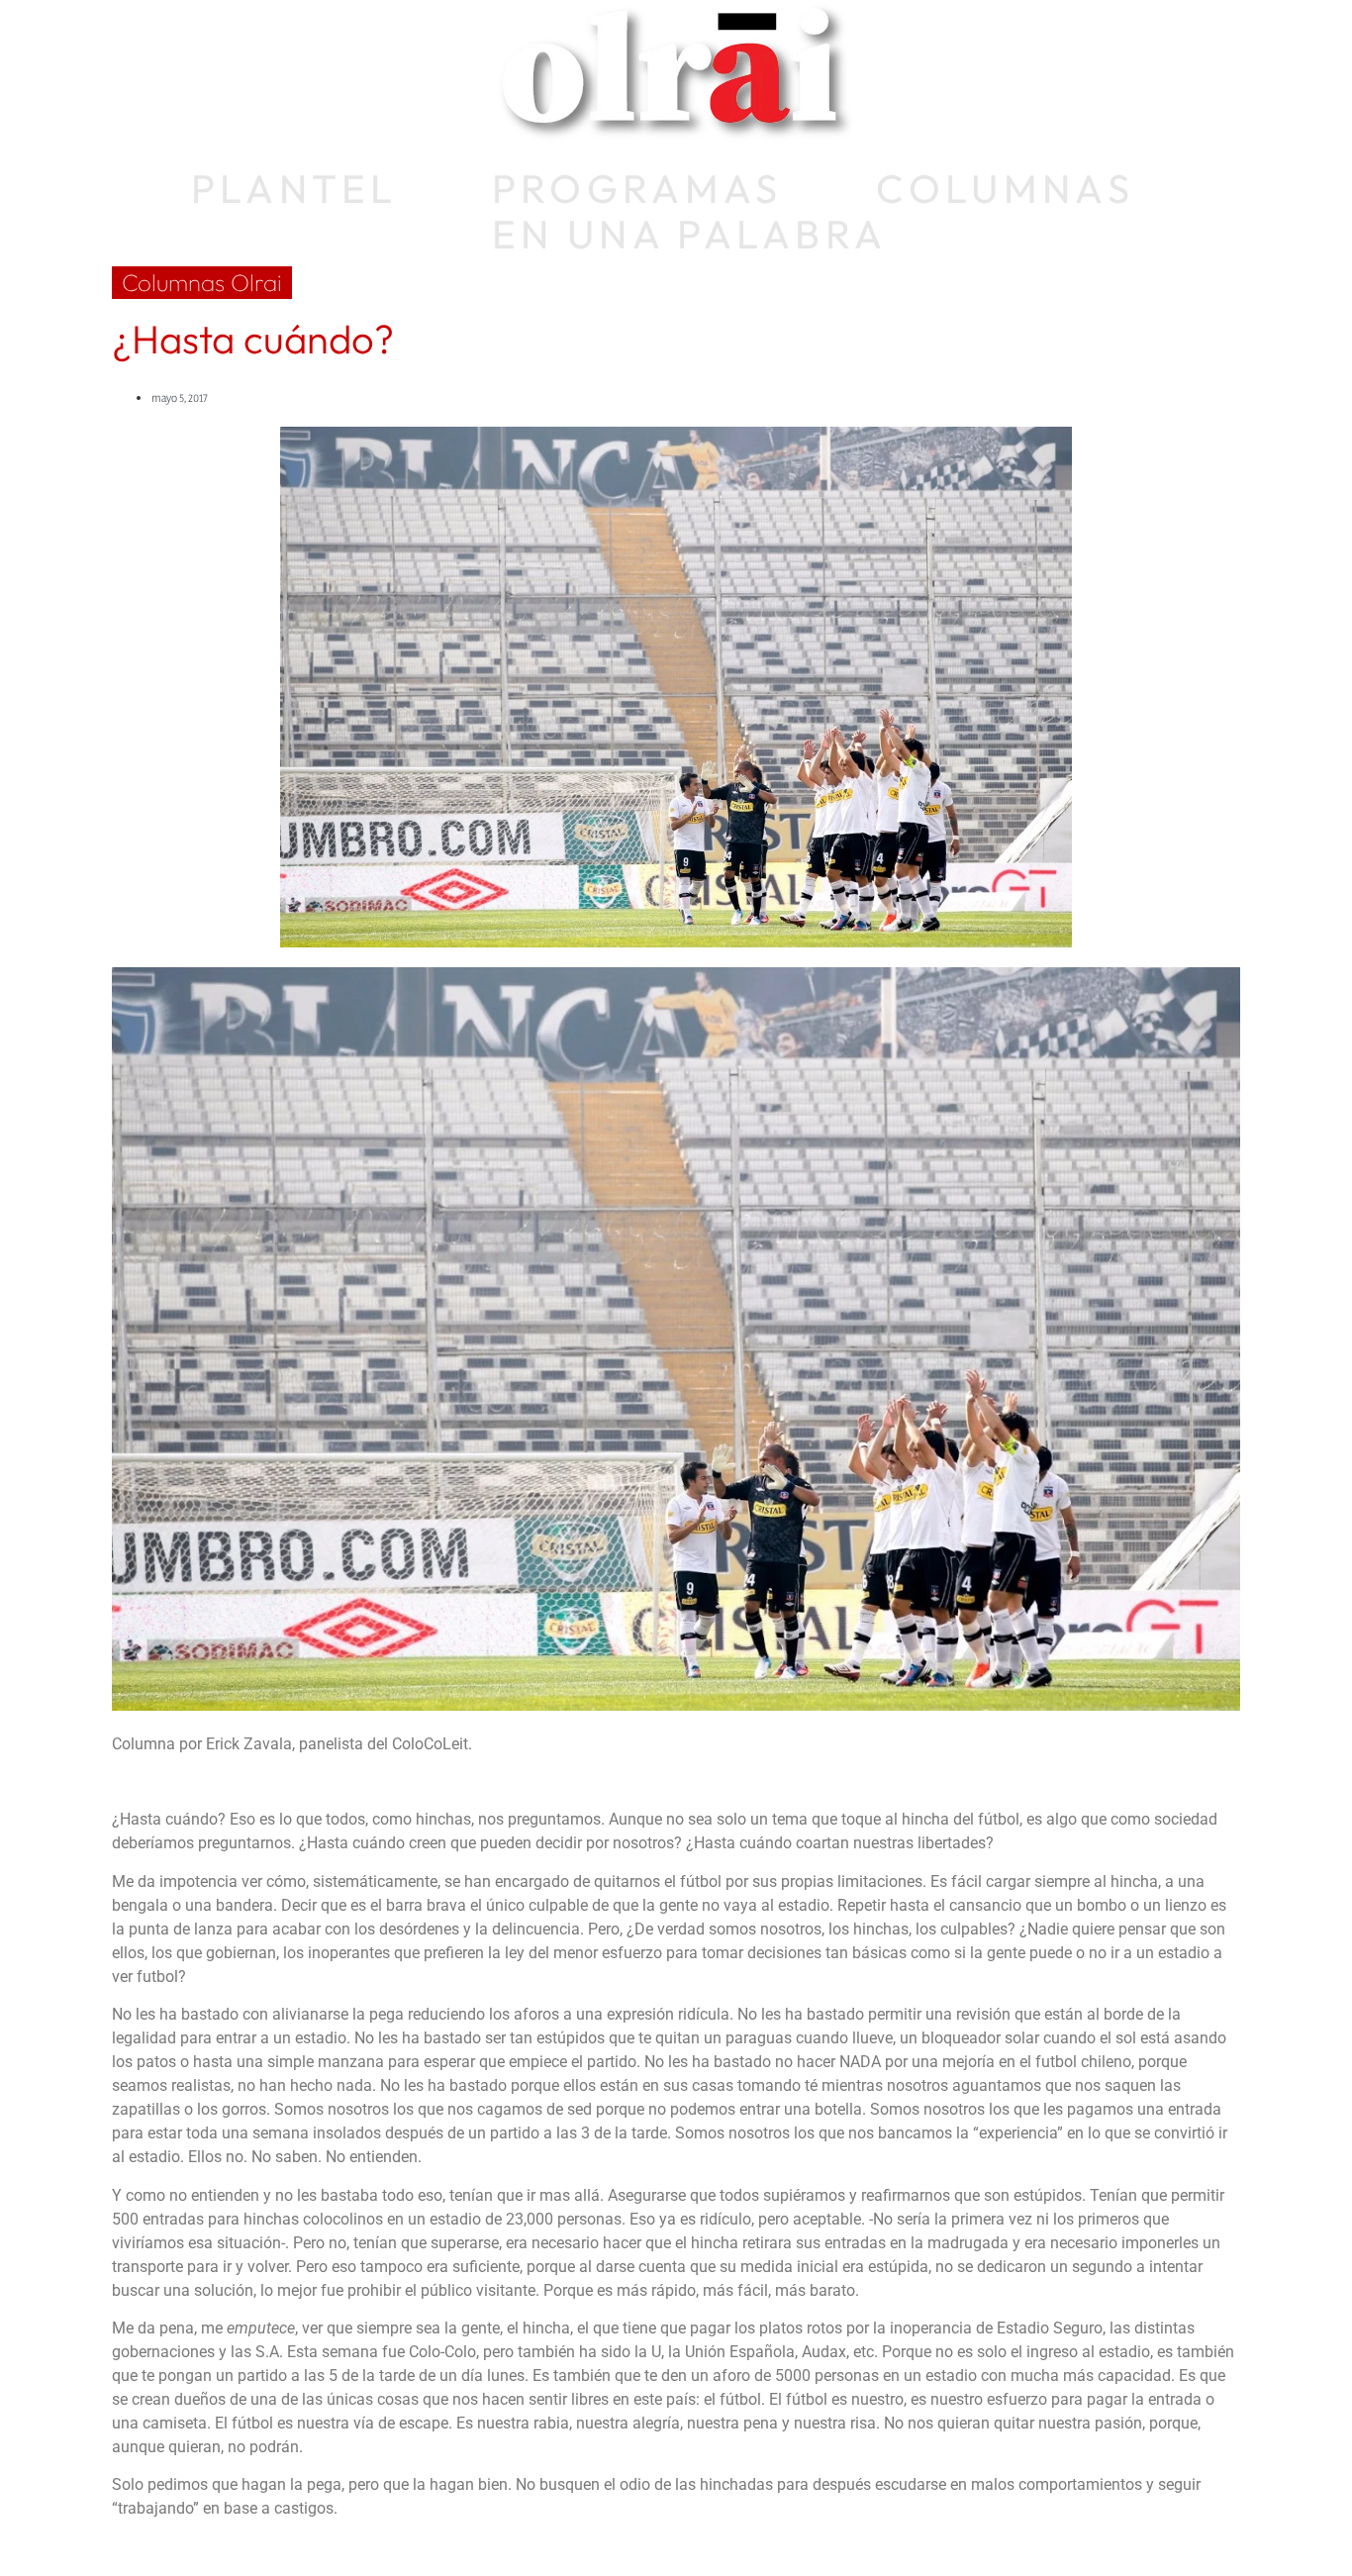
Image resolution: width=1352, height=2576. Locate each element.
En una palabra (689, 234)
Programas (637, 188)
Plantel (294, 188)
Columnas (1005, 188)
